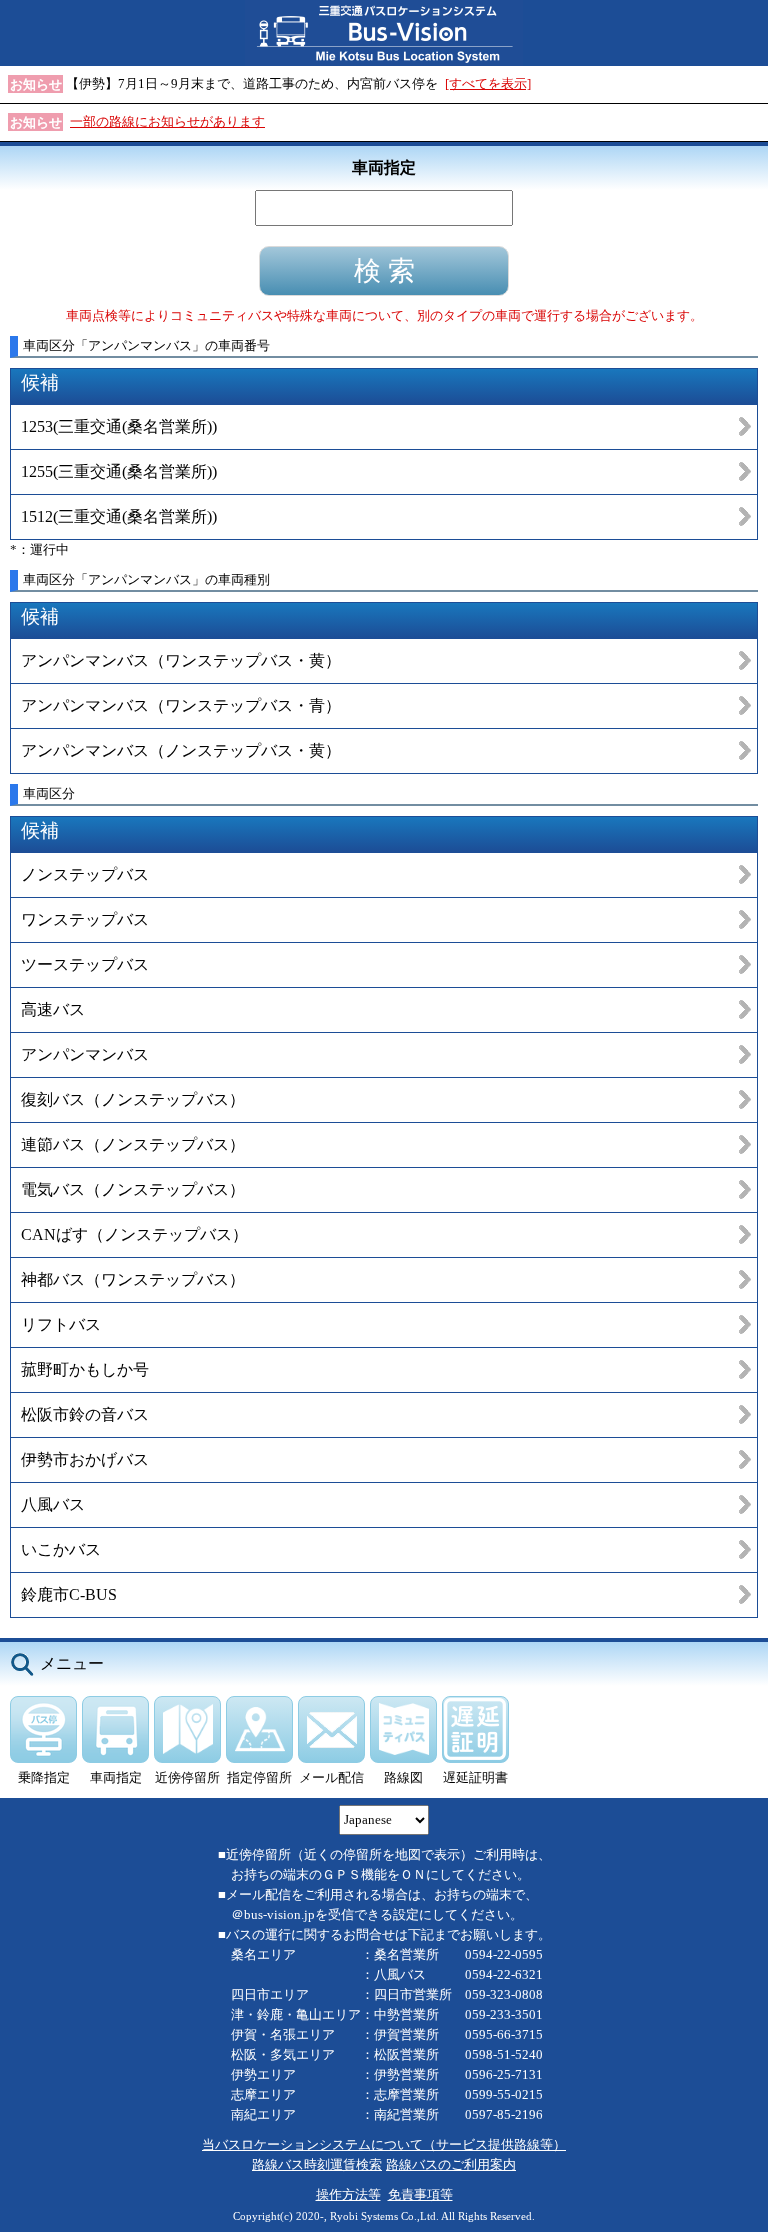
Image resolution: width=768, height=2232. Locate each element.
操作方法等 (348, 2194)
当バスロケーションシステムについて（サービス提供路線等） (384, 2144)
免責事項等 (420, 2194)
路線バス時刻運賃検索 (317, 2164)
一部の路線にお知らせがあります (167, 121)
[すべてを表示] (488, 83)
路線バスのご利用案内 (451, 2164)
